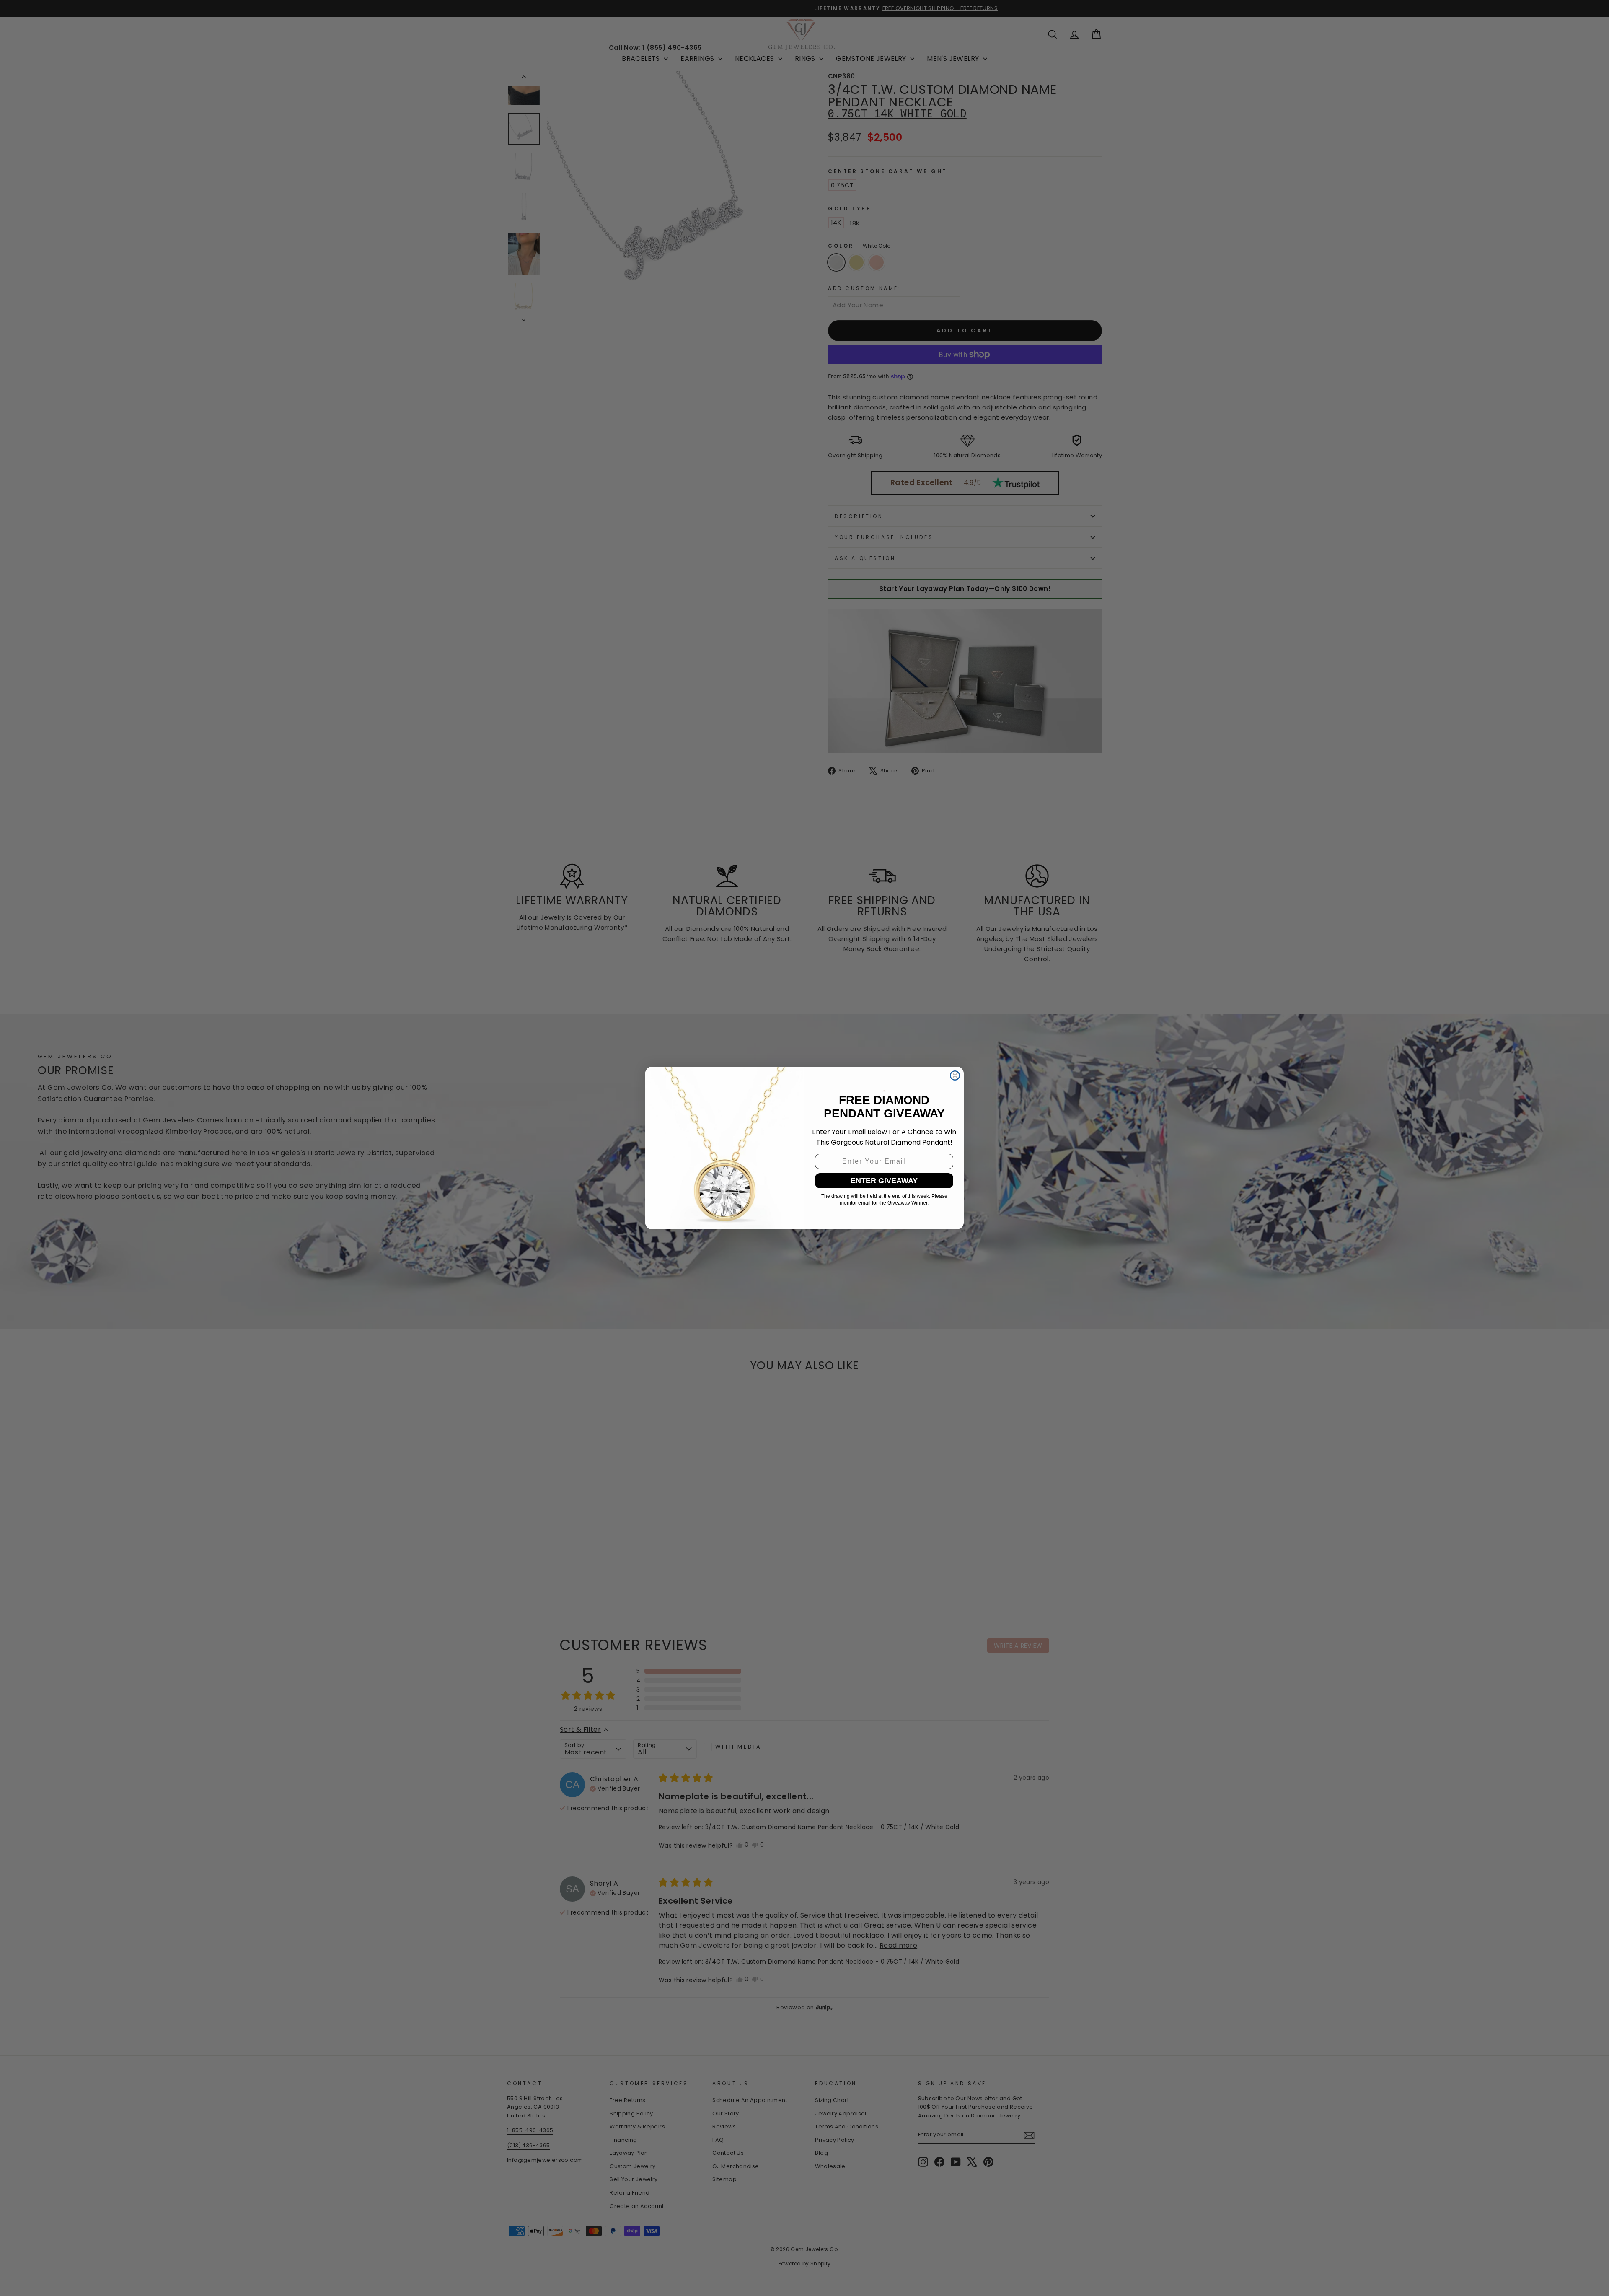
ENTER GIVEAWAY (884, 1181)
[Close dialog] (955, 1075)
